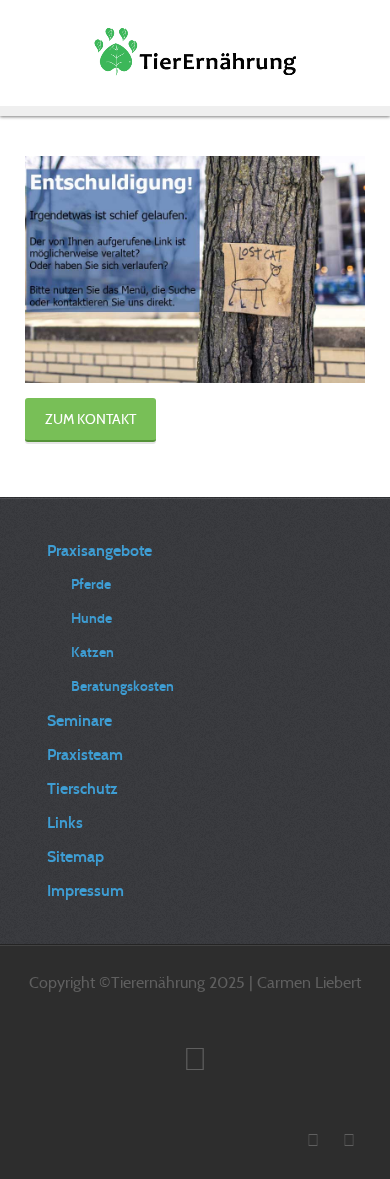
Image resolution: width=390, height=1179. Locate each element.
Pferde (91, 584)
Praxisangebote (99, 550)
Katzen (92, 652)
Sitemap (75, 856)
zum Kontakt (90, 419)
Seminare (79, 720)
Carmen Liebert (309, 982)
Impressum (85, 890)
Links (65, 822)
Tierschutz (82, 788)
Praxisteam (85, 754)
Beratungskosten (122, 686)
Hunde (91, 618)
